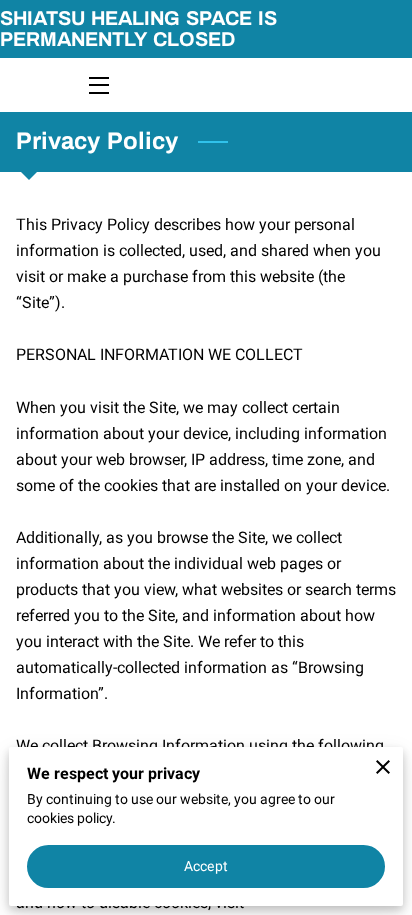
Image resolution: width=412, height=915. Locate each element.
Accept (206, 866)
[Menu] (97, 85)
